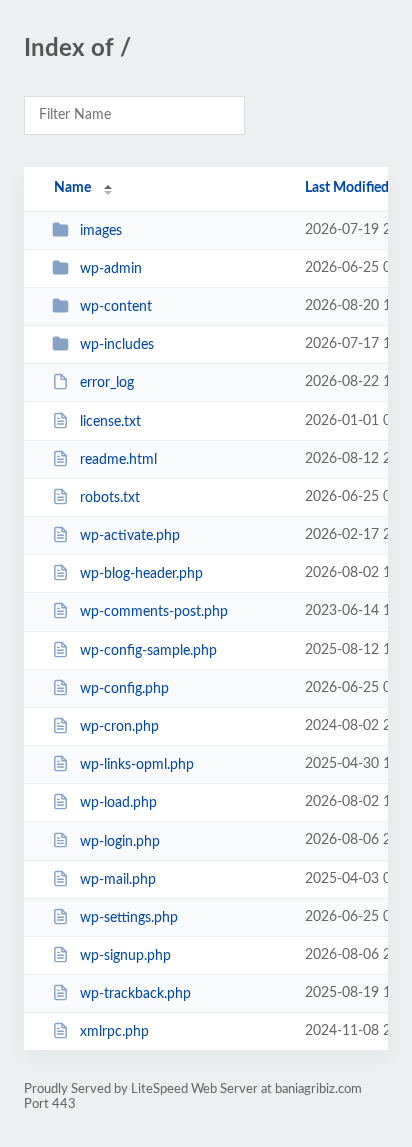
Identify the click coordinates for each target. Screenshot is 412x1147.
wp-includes (117, 345)
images (101, 231)
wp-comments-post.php (154, 612)
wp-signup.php (125, 956)
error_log (107, 383)
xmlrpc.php (114, 1032)
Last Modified (347, 188)
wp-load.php (118, 803)
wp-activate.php (130, 536)
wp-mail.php (118, 880)
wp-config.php (124, 689)
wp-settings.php (129, 918)
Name (72, 188)
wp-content (116, 307)
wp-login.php (120, 841)
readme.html (118, 460)
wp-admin (111, 269)
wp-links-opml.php (137, 765)
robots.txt (110, 498)
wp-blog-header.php (141, 574)
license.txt (110, 422)
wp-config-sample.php (148, 651)
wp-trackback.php (135, 994)
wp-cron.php (119, 727)
